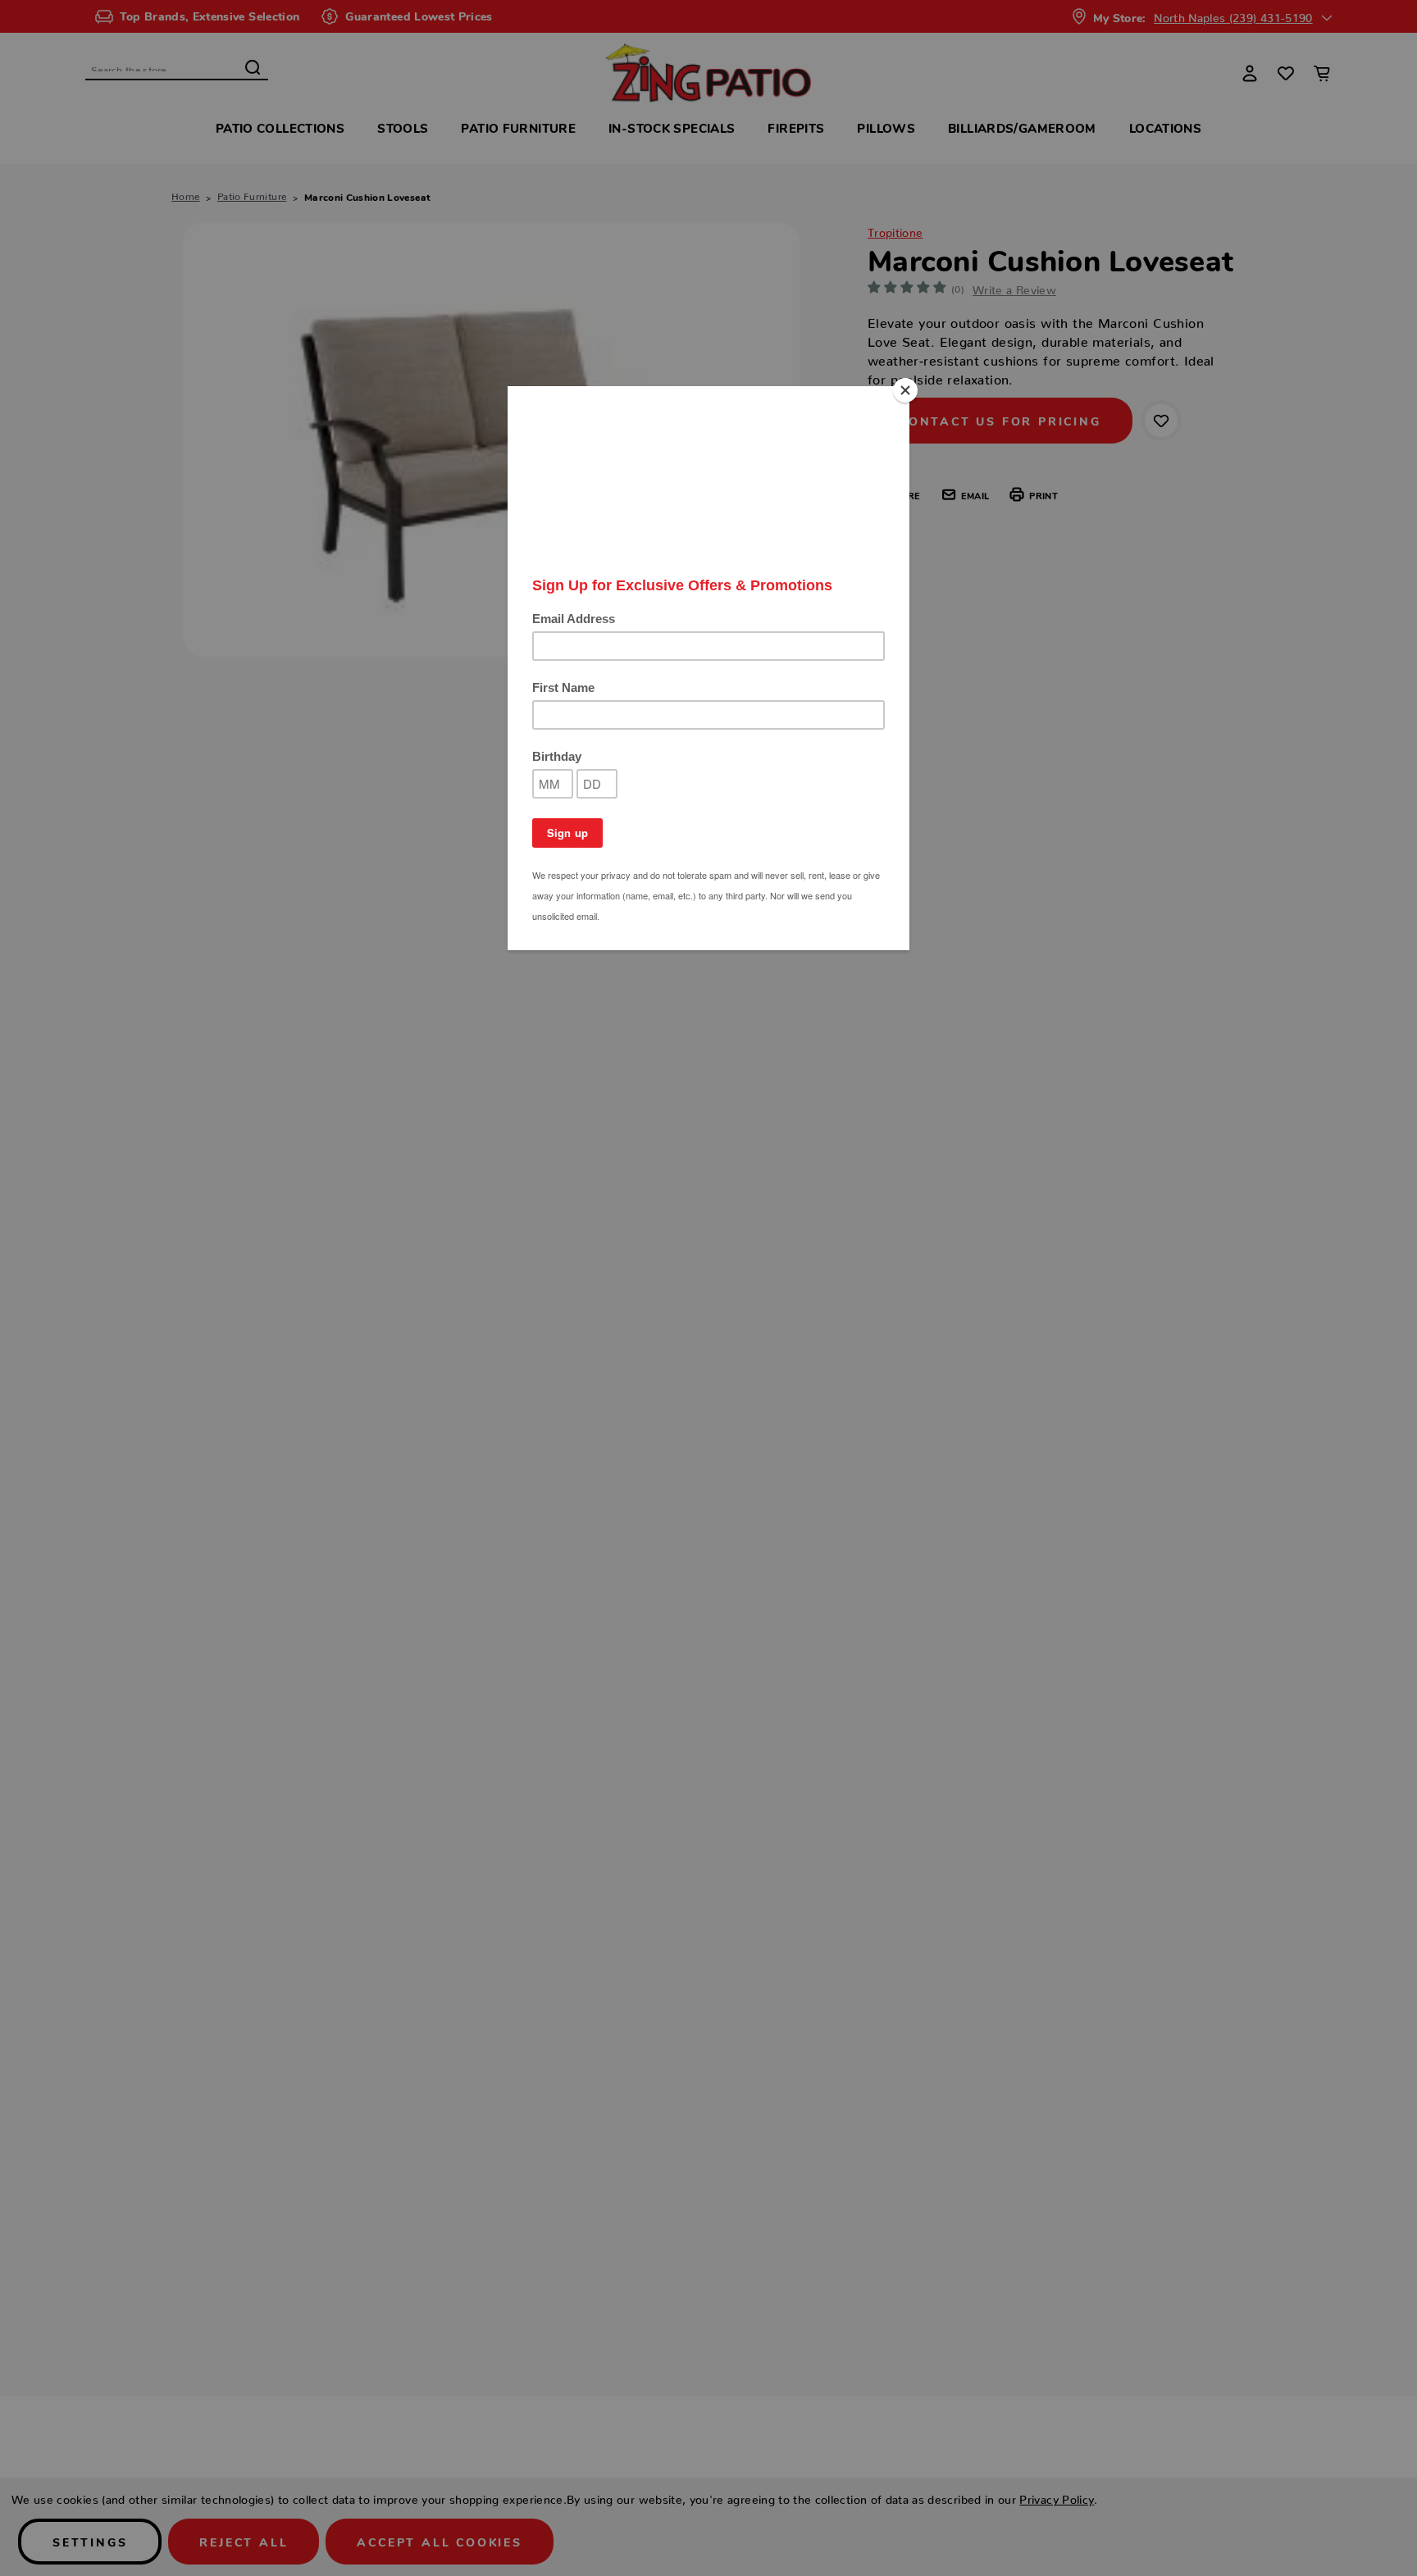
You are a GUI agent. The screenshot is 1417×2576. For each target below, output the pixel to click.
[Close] (905, 390)
